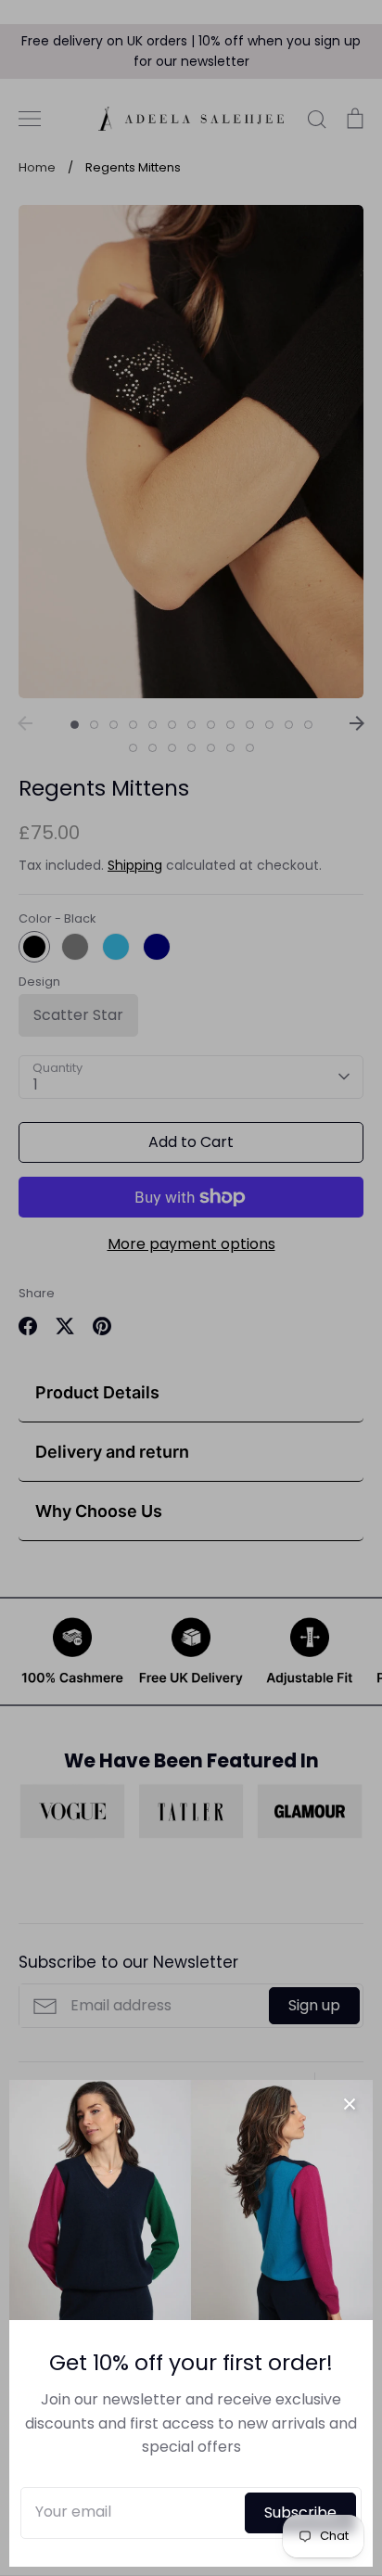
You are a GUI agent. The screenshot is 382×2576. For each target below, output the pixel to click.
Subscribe (300, 2512)
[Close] (350, 2103)
